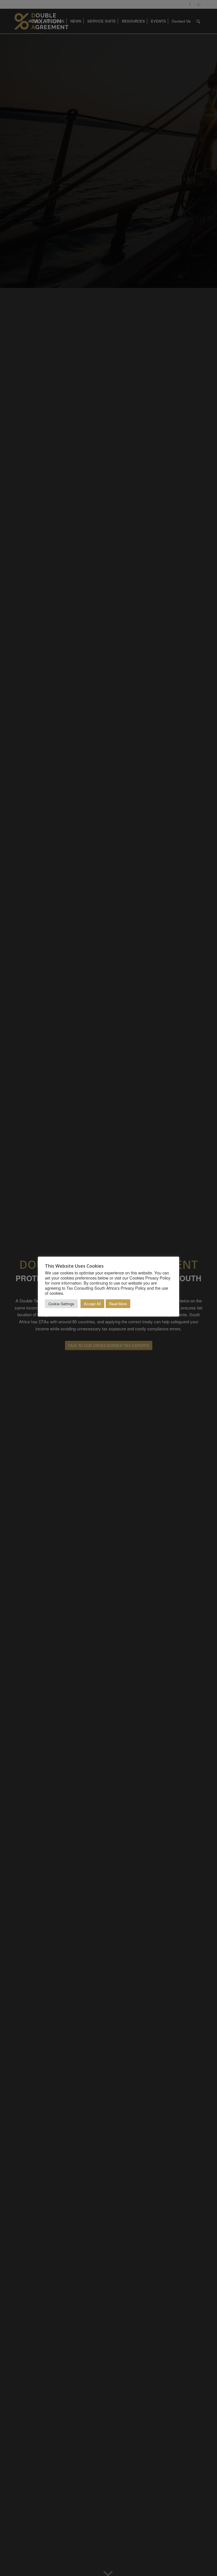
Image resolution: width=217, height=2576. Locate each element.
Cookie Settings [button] (61, 1304)
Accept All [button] (92, 1304)
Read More (118, 1304)
